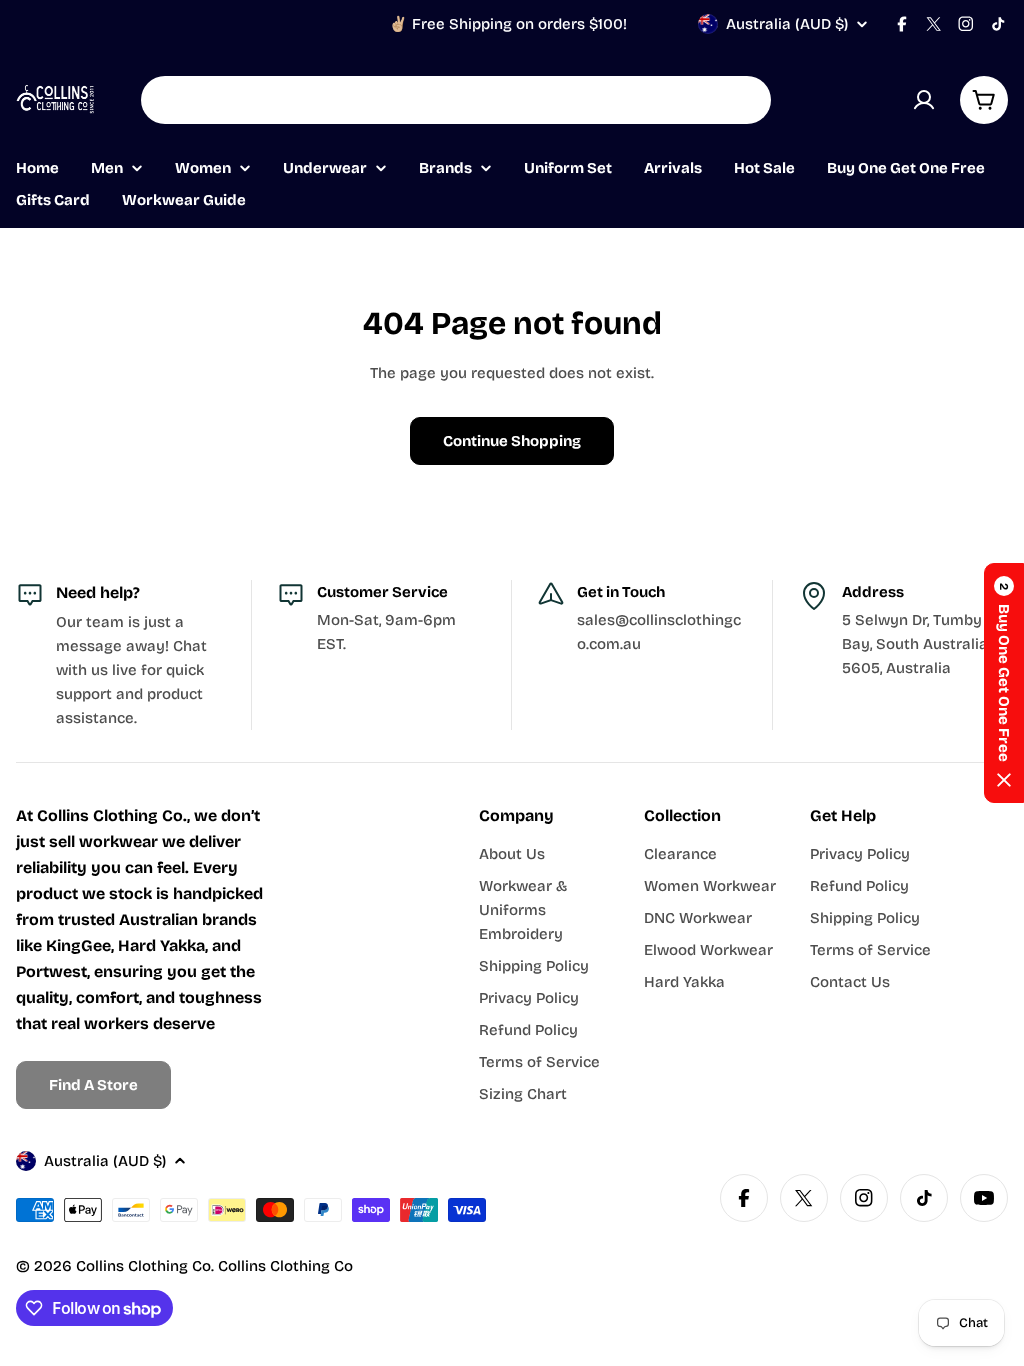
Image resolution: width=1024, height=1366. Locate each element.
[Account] (924, 100)
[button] (1004, 683)
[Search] (743, 100)
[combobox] (456, 100)
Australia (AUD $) (787, 24)
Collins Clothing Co (143, 1266)
